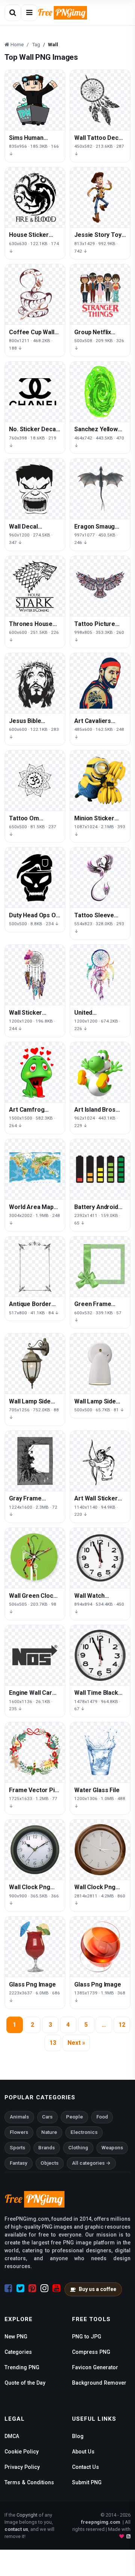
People (74, 2117)
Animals (19, 2117)
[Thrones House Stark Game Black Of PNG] (35, 586)
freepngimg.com (100, 2522)
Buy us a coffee (97, 2289)
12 (122, 2025)
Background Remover (99, 2383)
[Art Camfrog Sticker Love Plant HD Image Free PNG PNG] (35, 1072)
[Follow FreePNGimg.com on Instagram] (44, 2288)
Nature (49, 2132)
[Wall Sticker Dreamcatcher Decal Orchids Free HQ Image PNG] (35, 975)
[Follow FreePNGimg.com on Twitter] (20, 2288)
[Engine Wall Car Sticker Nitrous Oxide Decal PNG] (35, 1655)
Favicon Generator (95, 2367)
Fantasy (19, 2163)
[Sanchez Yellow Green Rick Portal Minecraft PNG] (100, 392)
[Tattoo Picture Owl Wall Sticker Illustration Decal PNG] (100, 586)
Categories (18, 2352)
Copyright (27, 2515)
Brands (46, 2148)
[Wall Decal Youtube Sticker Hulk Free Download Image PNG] (35, 489)
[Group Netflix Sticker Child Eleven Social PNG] (100, 294)
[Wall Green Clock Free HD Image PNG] (35, 1558)
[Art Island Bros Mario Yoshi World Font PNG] (100, 1072)
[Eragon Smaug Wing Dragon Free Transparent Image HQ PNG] (100, 489)
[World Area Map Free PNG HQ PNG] (35, 1169)
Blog (78, 2436)
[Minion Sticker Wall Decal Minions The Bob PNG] (100, 780)
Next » (76, 2043)
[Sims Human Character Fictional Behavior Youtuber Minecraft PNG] (35, 100)
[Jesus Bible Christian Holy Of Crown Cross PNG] (35, 683)
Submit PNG (87, 2482)
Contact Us (85, 2467)
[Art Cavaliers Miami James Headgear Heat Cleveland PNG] (100, 683)
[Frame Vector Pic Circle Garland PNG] (35, 1752)
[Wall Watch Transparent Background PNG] (100, 1558)
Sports (17, 2148)
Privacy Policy (22, 2467)
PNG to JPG (87, 2337)
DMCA (12, 2436)
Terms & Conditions (29, 2482)
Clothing (78, 2148)
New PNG (16, 2337)
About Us (83, 2452)
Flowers (19, 2132)
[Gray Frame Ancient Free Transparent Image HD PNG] (35, 1461)
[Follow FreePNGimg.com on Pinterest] (32, 2288)
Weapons (112, 2148)
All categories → (91, 2163)
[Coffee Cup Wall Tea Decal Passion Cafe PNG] (35, 294)
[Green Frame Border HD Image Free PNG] (100, 1267)
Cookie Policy (22, 2452)
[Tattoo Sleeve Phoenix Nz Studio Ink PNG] (100, 877)
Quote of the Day (25, 2383)
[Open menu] (29, 13)
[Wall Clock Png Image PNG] (35, 1850)
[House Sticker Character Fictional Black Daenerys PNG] (35, 197)
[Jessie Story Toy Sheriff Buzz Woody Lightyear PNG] (100, 197)
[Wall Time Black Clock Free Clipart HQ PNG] (100, 1655)
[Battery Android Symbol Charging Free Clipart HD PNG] (100, 1169)
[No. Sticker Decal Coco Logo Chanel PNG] (35, 392)
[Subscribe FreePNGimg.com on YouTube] (56, 2288)
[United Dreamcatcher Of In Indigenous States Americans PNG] (100, 975)
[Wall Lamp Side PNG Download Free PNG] (100, 1364)
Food (102, 2117)
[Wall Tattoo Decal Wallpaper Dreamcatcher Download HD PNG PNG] (100, 100)
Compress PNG (91, 2352)
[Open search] (13, 13)
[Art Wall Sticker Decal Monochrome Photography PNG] (100, 1461)
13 (53, 2043)
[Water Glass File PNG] (100, 1752)
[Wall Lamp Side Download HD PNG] (35, 1364)
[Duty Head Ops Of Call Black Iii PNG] (35, 877)
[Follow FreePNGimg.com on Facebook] (8, 2288)
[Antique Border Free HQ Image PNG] (35, 1267)
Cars (47, 2117)
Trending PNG (22, 2367)
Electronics (84, 2132)
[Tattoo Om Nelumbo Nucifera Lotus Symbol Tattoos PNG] (35, 780)
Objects (49, 2163)
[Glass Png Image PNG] (35, 1947)
